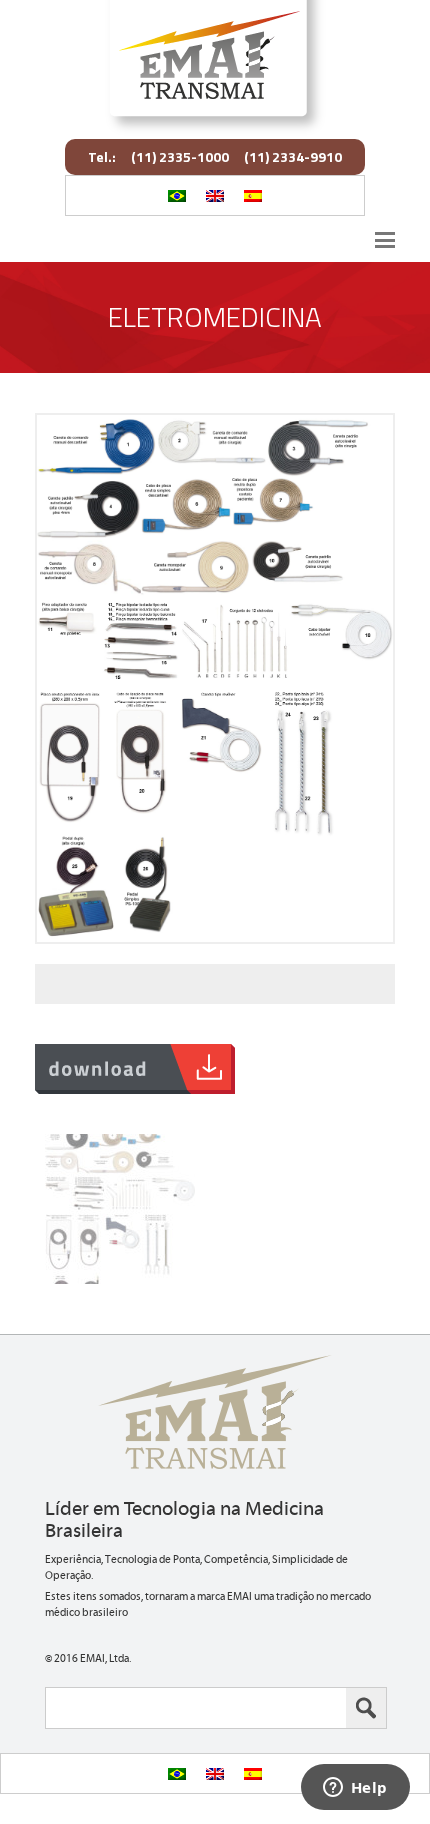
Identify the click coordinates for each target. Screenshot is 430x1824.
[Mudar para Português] (177, 195)
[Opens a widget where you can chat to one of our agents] (355, 1789)
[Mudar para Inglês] (215, 195)
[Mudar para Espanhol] (253, 195)
